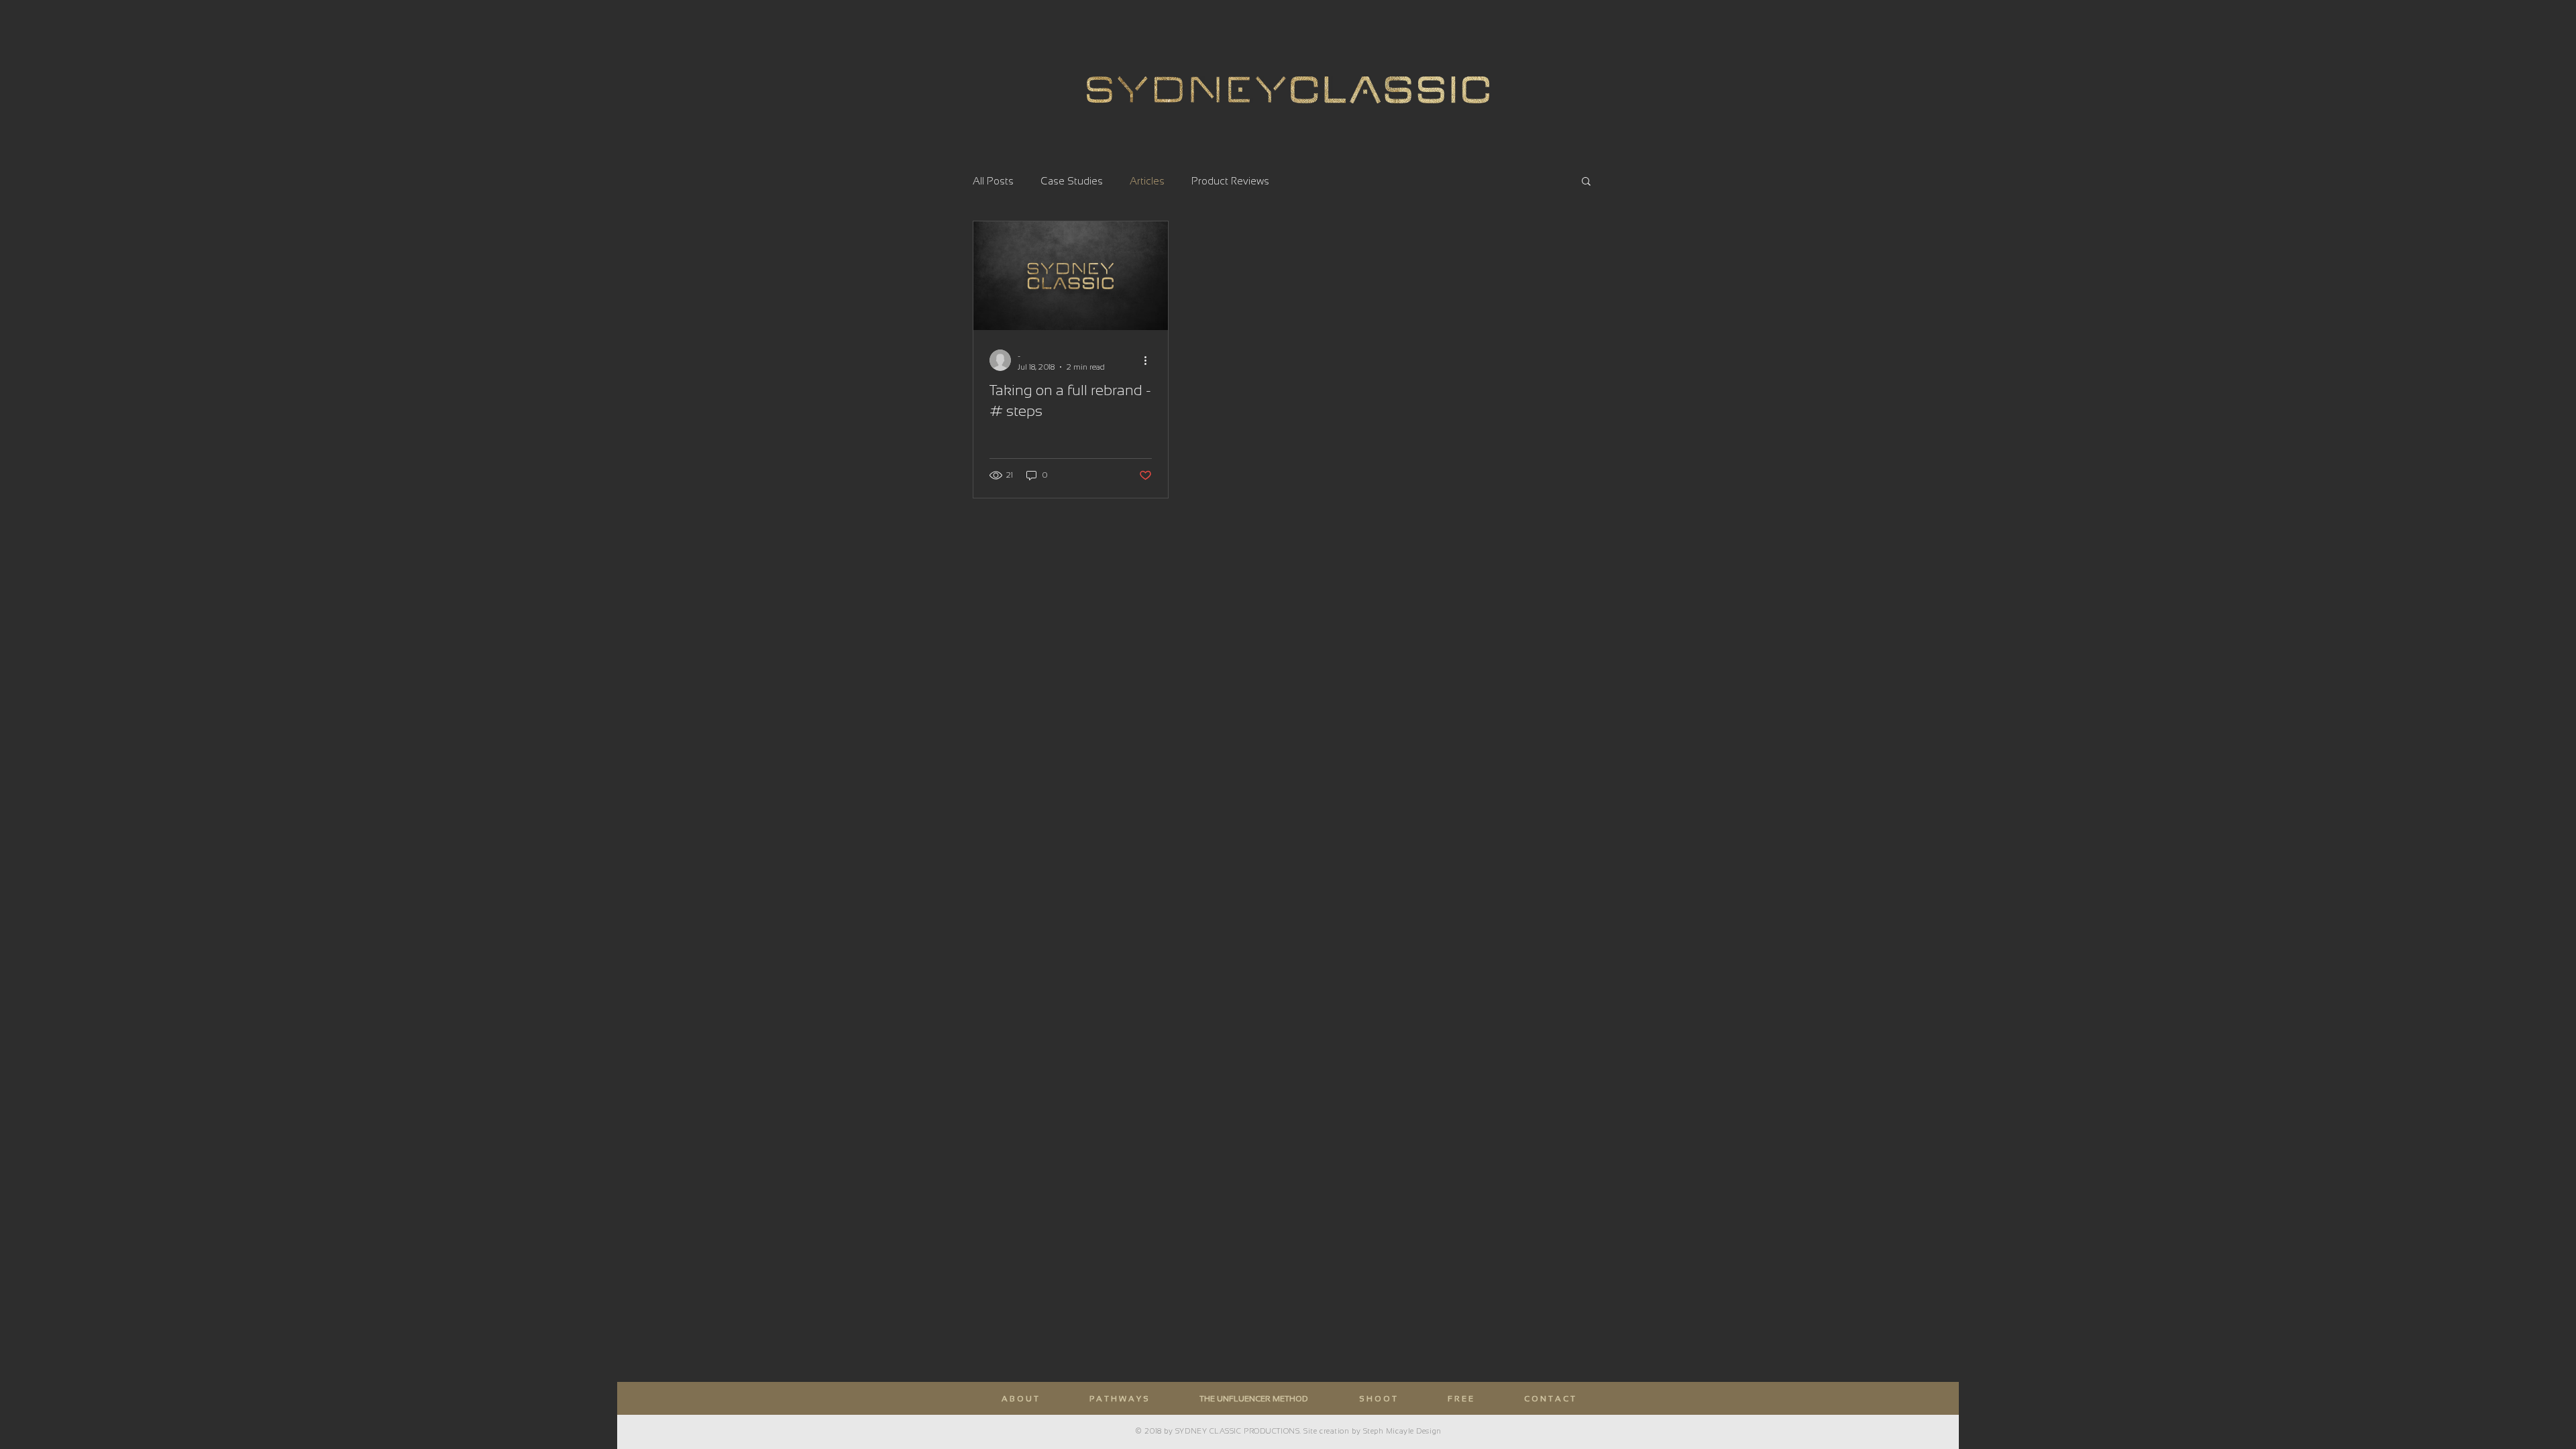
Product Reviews (1230, 181)
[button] (1586, 182)
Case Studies (1072, 181)
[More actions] (1150, 360)
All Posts (993, 181)
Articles (1147, 181)
